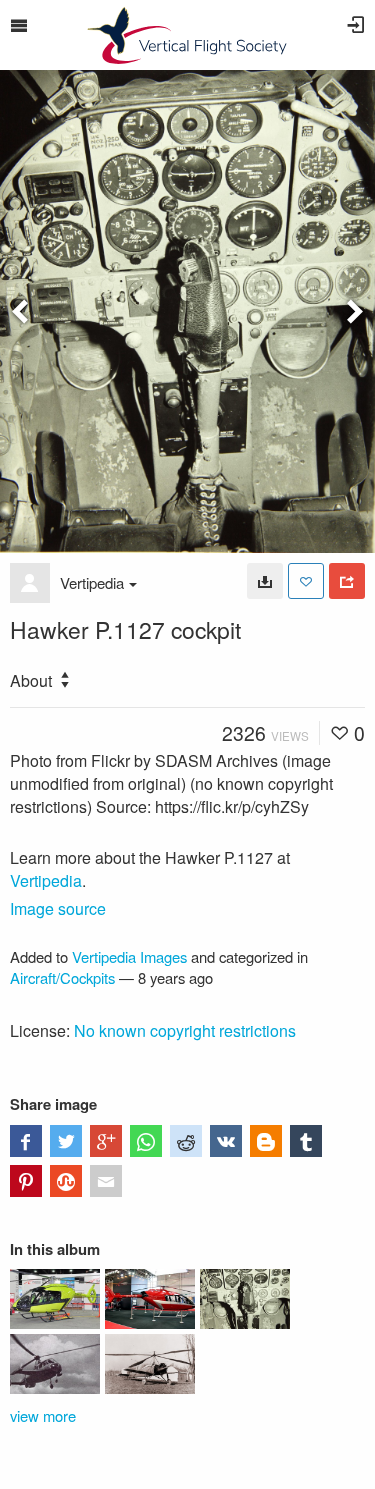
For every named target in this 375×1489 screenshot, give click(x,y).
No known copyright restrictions (185, 1030)
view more (43, 1415)
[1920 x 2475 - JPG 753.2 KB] (265, 581)
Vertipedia (92, 582)
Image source (58, 908)
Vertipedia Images (129, 956)
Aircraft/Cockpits (62, 977)
